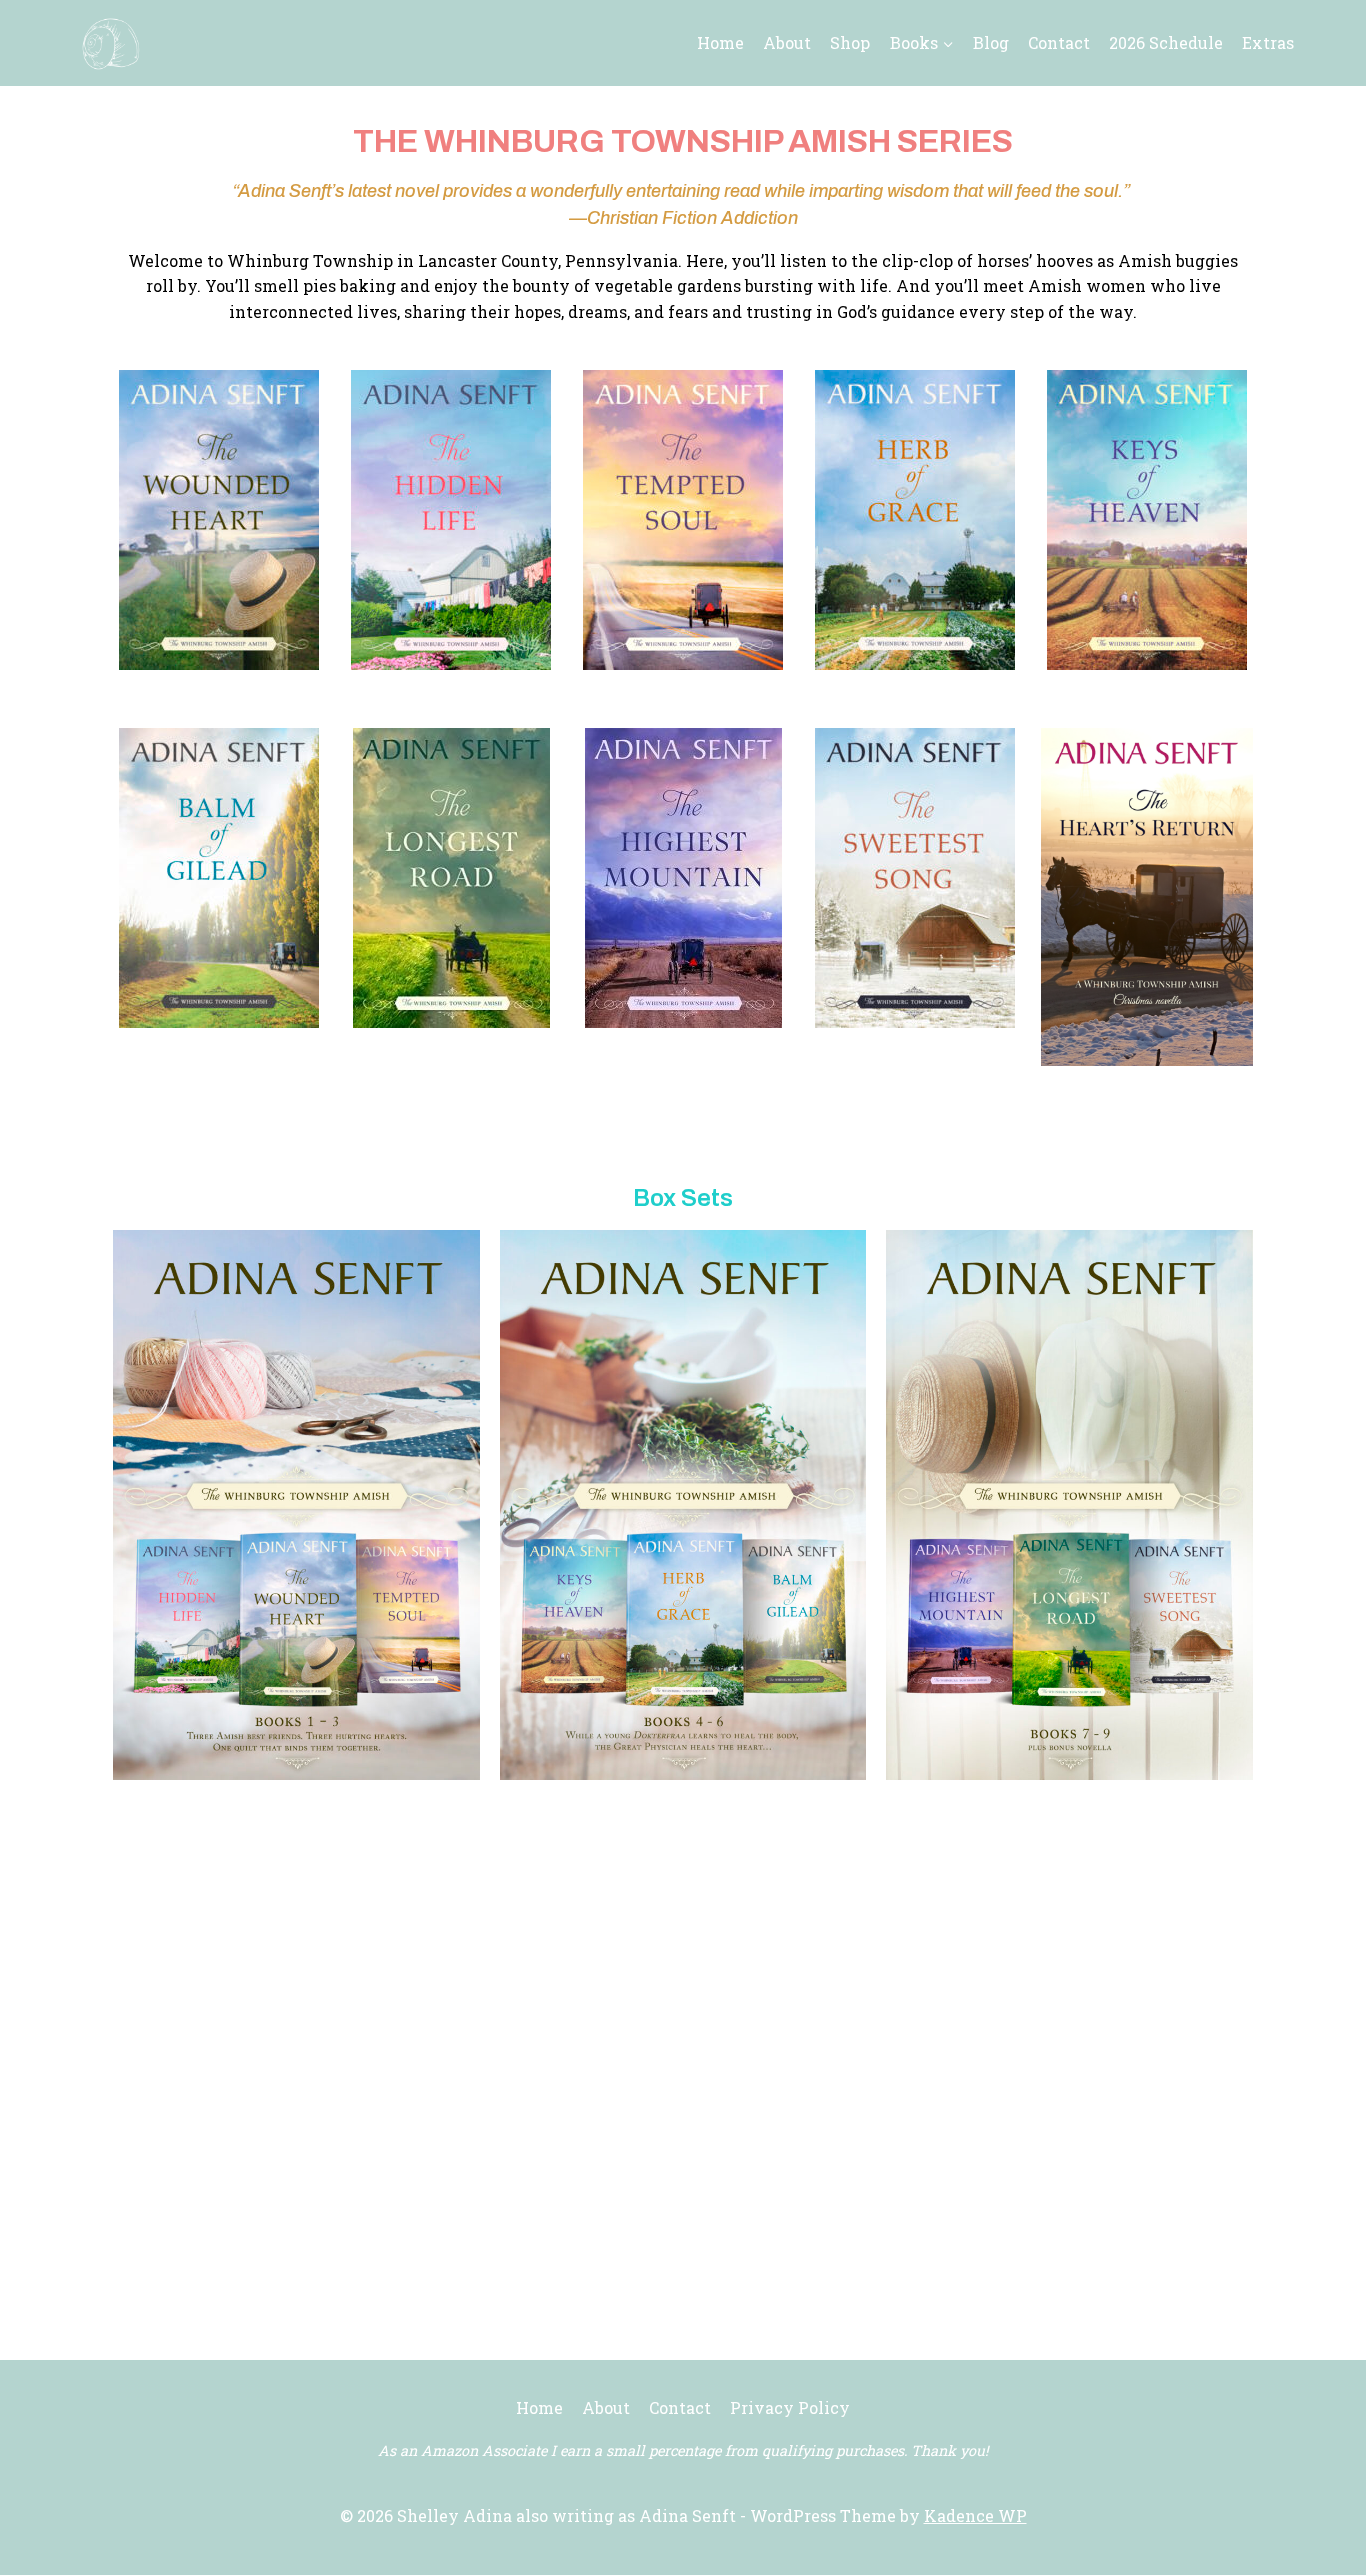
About (787, 42)
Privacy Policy (790, 2407)
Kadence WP (975, 2515)
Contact (1059, 42)
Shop (850, 42)
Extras (1268, 42)
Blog (991, 42)
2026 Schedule (1166, 42)
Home (720, 42)
